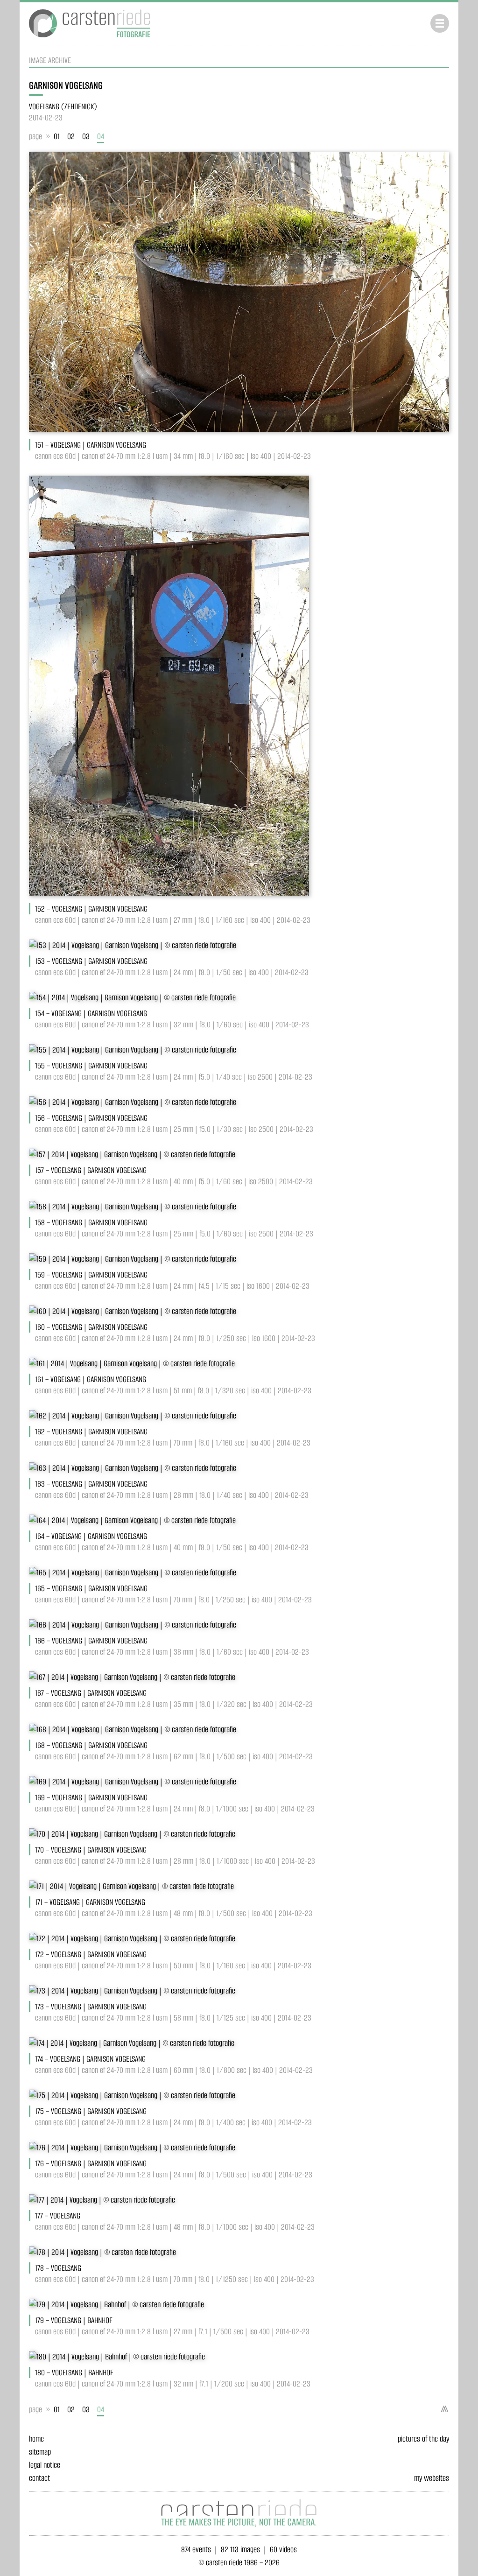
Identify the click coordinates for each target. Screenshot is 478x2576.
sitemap (40, 2452)
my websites (432, 2478)
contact (39, 2478)
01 (57, 136)
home (36, 2439)
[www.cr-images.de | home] (90, 39)
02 (71, 136)
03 (86, 136)
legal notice (45, 2465)
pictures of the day (423, 2439)
